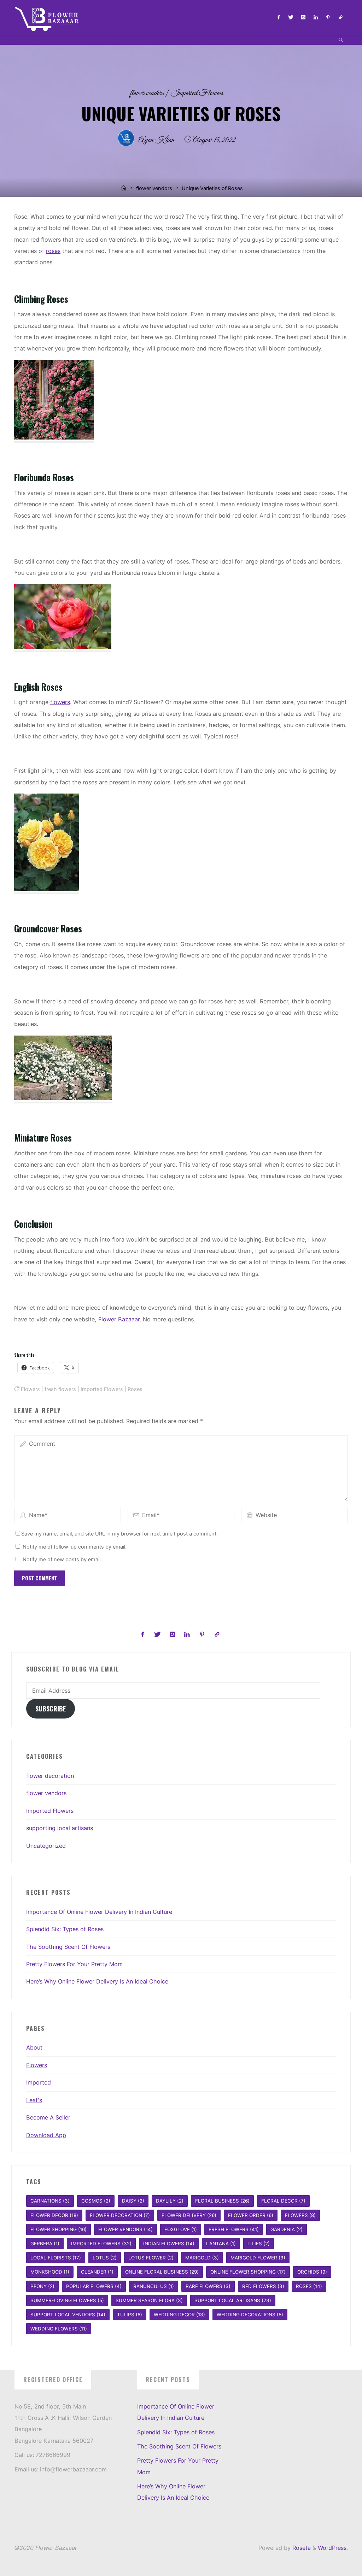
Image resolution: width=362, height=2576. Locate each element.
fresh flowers (60, 1389)
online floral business (162, 2272)
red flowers (263, 2286)
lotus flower (151, 2258)
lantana (221, 2244)
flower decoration (50, 1776)
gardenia (287, 2229)
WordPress (332, 2548)
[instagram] (303, 17)
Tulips (130, 2315)
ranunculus (154, 2286)
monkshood (50, 2272)
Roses (135, 1389)
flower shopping (59, 2229)
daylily (170, 2201)
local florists (56, 2258)
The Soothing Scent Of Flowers (68, 1947)
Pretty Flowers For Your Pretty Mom (74, 1964)
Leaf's (34, 2100)
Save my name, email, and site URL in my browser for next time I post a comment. (119, 1534)
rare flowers (208, 2286)
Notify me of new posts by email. (62, 1560)
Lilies (259, 2244)
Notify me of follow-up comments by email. (75, 1547)
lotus (105, 2258)
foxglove (181, 2229)
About (34, 2047)
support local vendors (68, 2315)
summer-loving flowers (67, 2300)
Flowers (30, 1389)
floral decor (283, 2201)
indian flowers (169, 2244)
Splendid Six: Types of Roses (65, 1929)
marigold (202, 2258)
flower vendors (147, 93)
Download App (46, 2135)
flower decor (54, 2215)
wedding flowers (59, 2329)
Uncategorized (46, 1846)
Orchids (312, 2272)
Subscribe (51, 1708)
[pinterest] (328, 17)
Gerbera (45, 2244)
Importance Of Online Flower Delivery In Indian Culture (99, 1912)
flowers (60, 702)
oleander (97, 2272)
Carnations (50, 2201)
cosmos (96, 2201)
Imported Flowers (197, 93)
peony (42, 2286)
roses (53, 251)
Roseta (301, 2548)
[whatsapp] (341, 17)
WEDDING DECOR (179, 2315)
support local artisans (233, 2300)
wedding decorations (250, 2315)
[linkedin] (316, 17)
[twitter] (291, 17)
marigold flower (258, 2258)
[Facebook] (278, 17)
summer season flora (149, 2300)
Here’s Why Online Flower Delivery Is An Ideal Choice (97, 1981)
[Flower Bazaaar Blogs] (49, 17)
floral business (222, 2201)
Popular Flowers (94, 2286)
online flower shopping (248, 2272)
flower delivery (189, 2215)
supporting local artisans (60, 1828)
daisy (133, 2201)
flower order (251, 2215)
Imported (39, 2082)
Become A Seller (48, 2117)
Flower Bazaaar (119, 1319)
